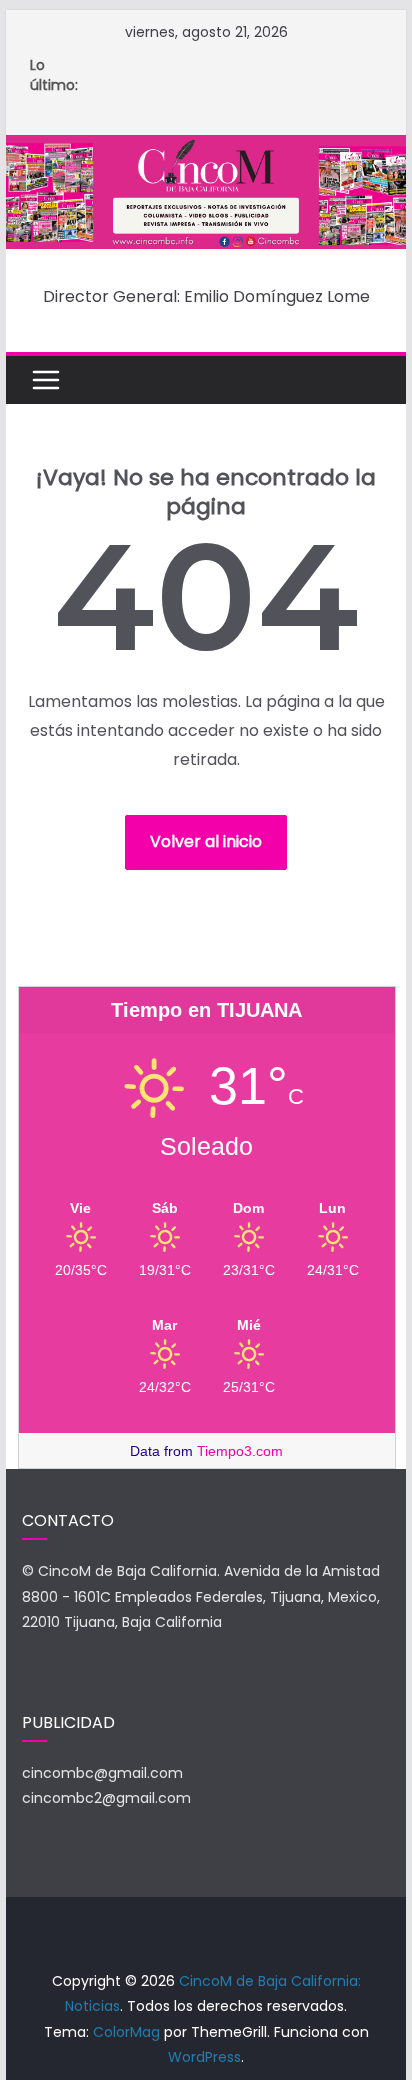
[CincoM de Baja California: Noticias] (206, 148)
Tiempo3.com (240, 1451)
